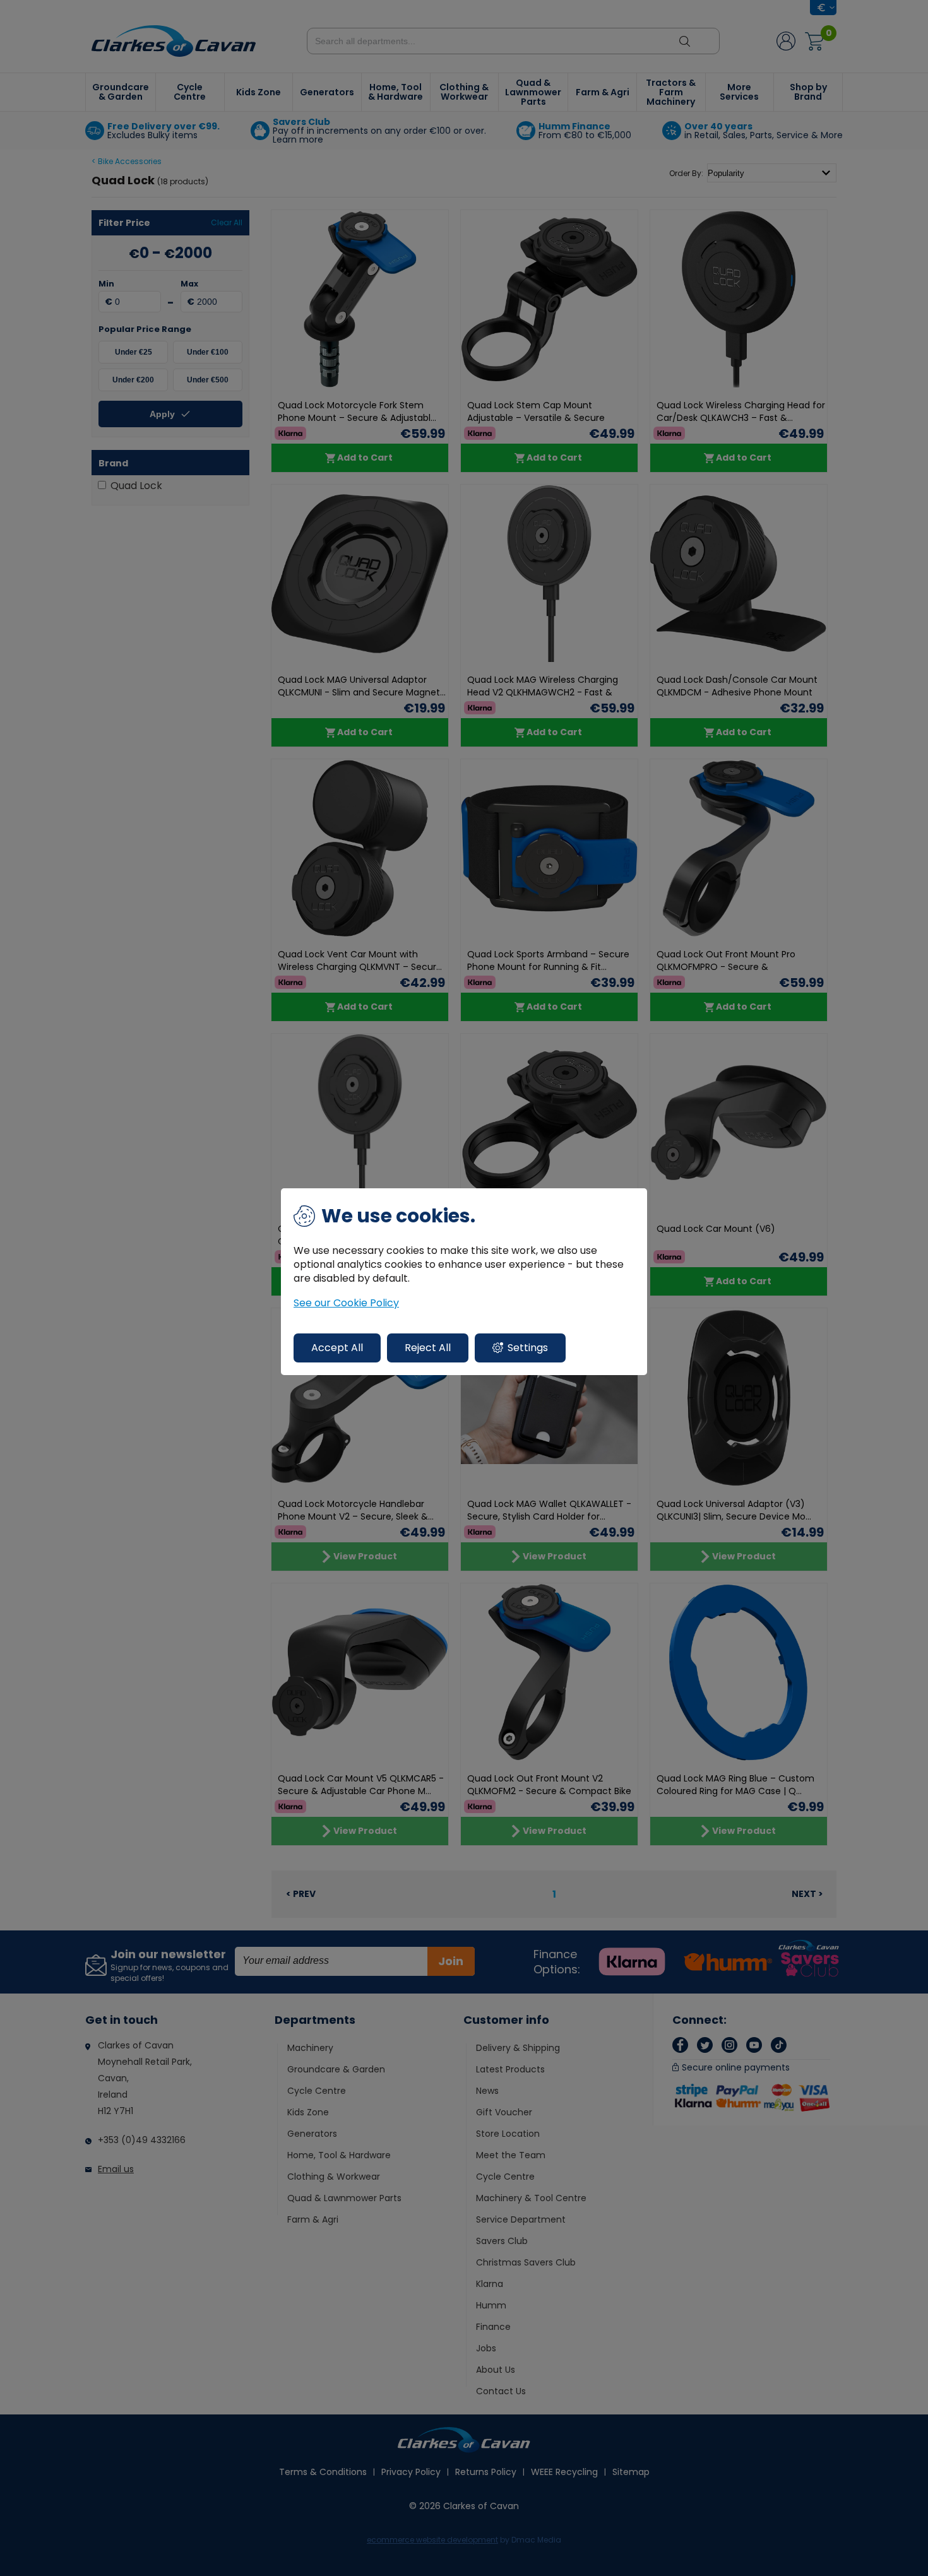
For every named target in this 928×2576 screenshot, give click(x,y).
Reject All (428, 1348)
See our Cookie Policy (346, 1303)
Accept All (337, 1348)
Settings (528, 1348)
